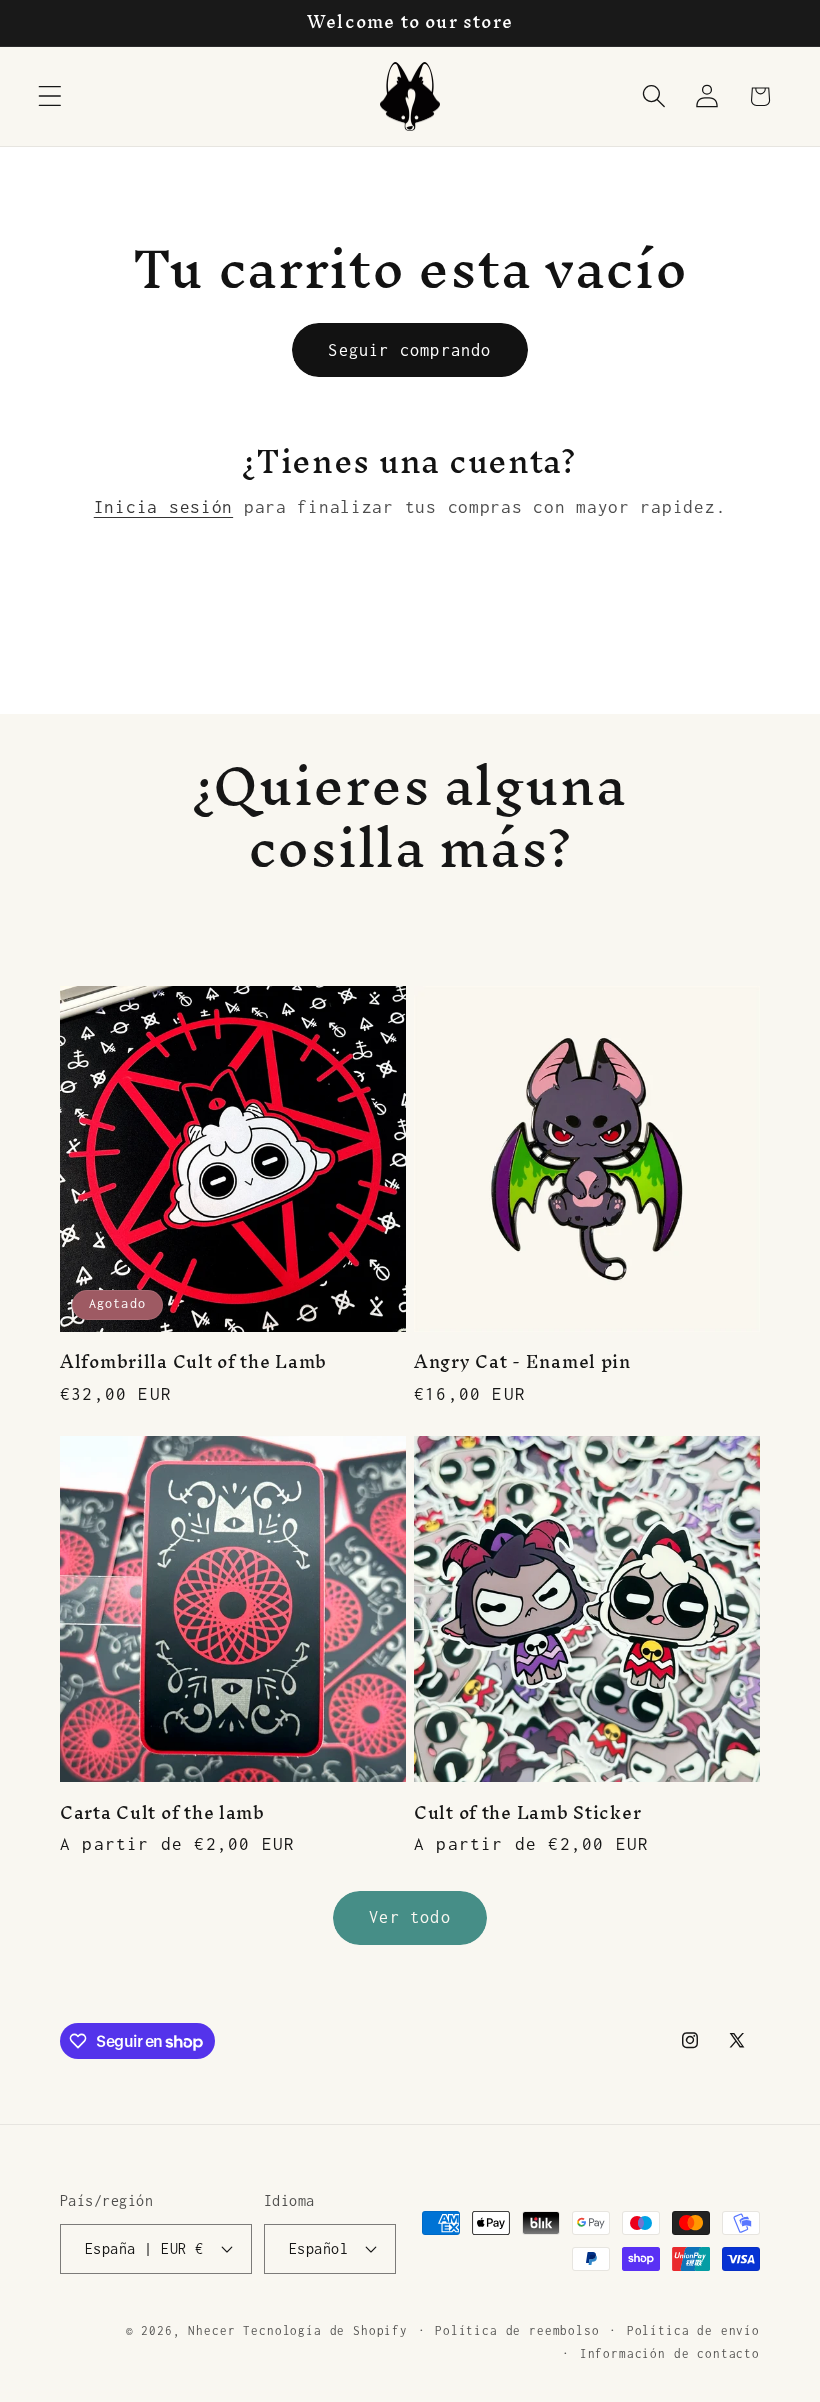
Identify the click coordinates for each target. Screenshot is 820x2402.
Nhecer (211, 2331)
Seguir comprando (409, 350)
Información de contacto (670, 2354)
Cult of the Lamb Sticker (527, 1813)
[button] (50, 96)
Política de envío (693, 2331)
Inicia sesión (163, 507)
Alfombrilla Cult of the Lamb (193, 1362)
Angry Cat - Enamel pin (522, 1362)
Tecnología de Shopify (325, 2331)
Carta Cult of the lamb (162, 1813)
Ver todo (410, 1917)
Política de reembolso (517, 2331)
